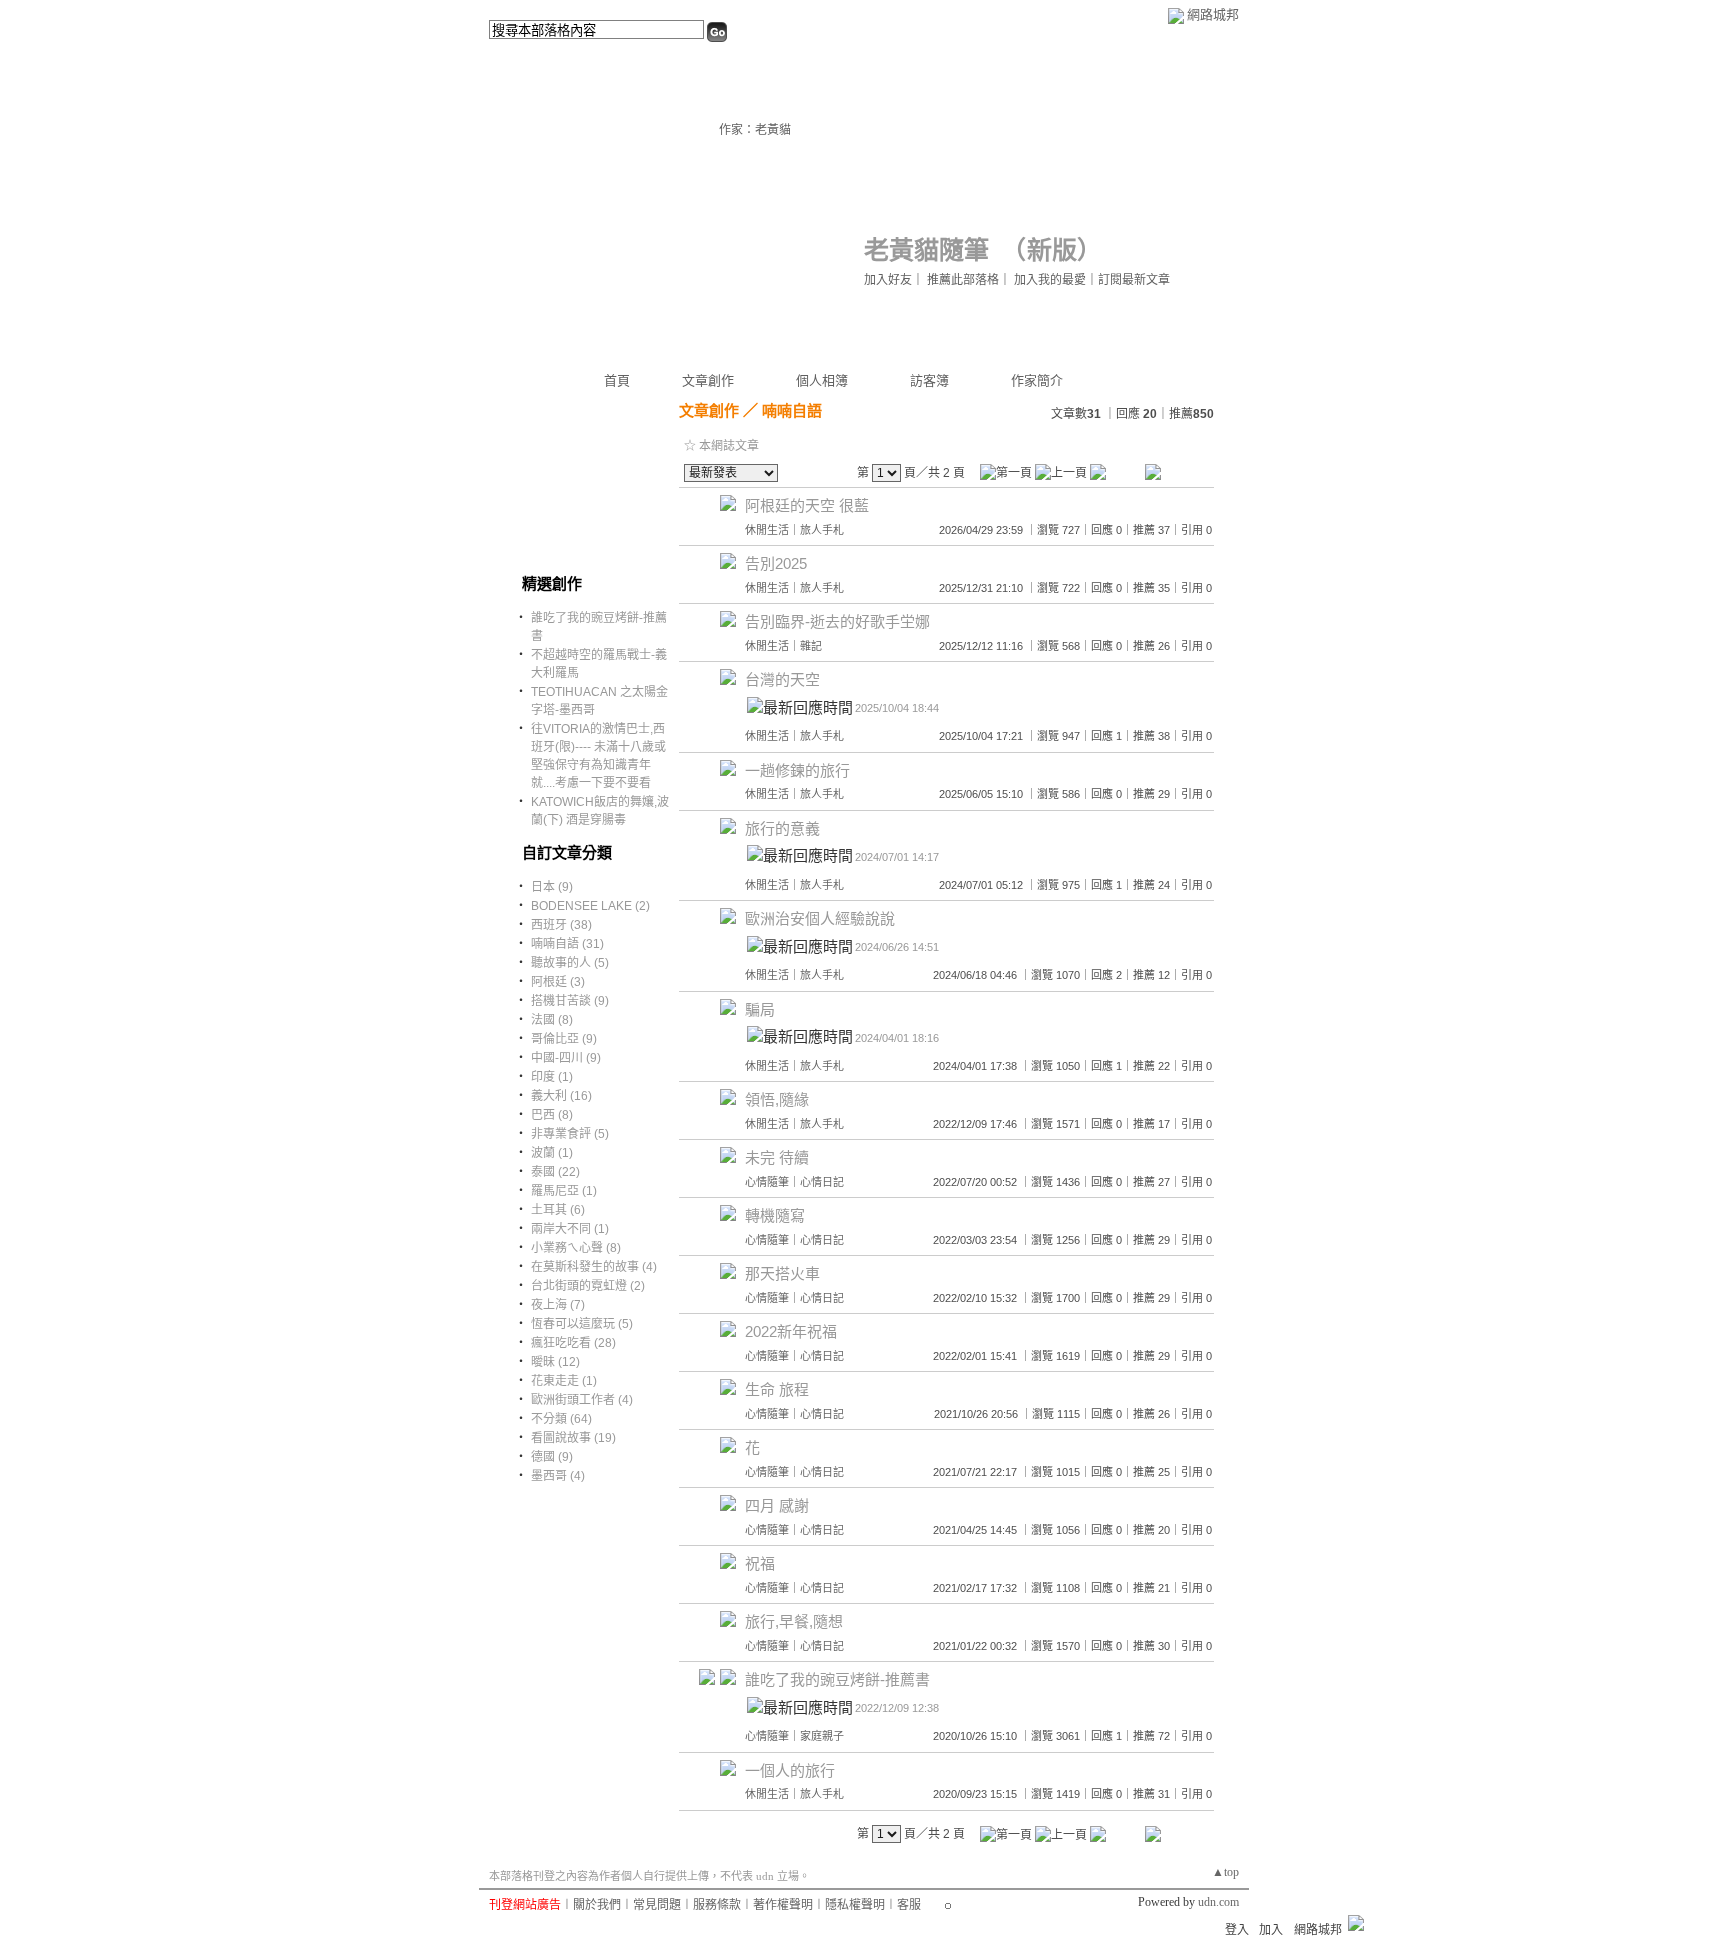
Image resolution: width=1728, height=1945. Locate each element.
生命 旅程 (777, 1389)
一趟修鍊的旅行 (797, 770)
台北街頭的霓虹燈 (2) (588, 1286)
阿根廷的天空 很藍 (807, 505)
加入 (1271, 1930)
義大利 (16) (561, 1096)
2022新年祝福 (791, 1331)
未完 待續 (777, 1157)
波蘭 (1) (552, 1153)
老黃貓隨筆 (926, 250)
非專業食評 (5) (570, 1134)
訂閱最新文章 (1134, 280)
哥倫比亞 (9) (564, 1039)
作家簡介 (1037, 380)
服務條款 (717, 1905)
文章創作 (708, 380)
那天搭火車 (782, 1273)
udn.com (1218, 1902)
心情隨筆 (767, 1182)
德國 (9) (552, 1457)
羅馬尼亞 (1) (564, 1191)
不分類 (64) (561, 1419)
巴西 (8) (552, 1115)
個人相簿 (822, 380)
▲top (1225, 1872)
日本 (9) (552, 887)
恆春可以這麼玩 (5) (582, 1324)
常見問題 (657, 1905)
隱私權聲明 (855, 1905)
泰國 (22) (555, 1172)
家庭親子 (822, 1736)
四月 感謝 (777, 1505)
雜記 (811, 646)
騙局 (760, 1009)
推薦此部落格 (963, 280)
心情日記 (822, 1182)
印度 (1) (552, 1077)
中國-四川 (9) (566, 1058)
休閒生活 (767, 530)
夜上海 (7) (558, 1305)
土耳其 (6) (558, 1210)
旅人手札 (822, 530)
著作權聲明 (783, 1905)
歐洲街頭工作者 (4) (582, 1400)
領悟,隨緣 (777, 1099)
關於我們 (597, 1905)
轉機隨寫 (775, 1215)
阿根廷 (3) (558, 982)
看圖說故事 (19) (573, 1438)
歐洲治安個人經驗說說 (820, 918)
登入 (1237, 1930)
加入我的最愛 (1050, 280)
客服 (909, 1905)
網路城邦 (1213, 14)
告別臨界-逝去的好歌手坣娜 (837, 621)
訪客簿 (929, 380)
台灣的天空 (782, 679)
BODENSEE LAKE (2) (590, 906)
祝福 (760, 1563)
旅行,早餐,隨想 (794, 1621)
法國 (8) (552, 1020)
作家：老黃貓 (755, 130)
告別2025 (776, 563)
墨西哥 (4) (558, 1476)
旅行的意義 (782, 828)
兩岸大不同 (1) (570, 1229)
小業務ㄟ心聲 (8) (576, 1248)
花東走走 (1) (564, 1381)
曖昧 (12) (555, 1362)
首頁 (617, 380)
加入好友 (888, 280)
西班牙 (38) (561, 925)
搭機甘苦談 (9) (570, 1001)
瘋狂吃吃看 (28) (573, 1343)
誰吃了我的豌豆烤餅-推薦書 (837, 1679)
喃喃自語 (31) (567, 944)
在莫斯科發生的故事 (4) (594, 1267)
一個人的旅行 (790, 1770)
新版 (1052, 250)
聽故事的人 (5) (570, 963)
